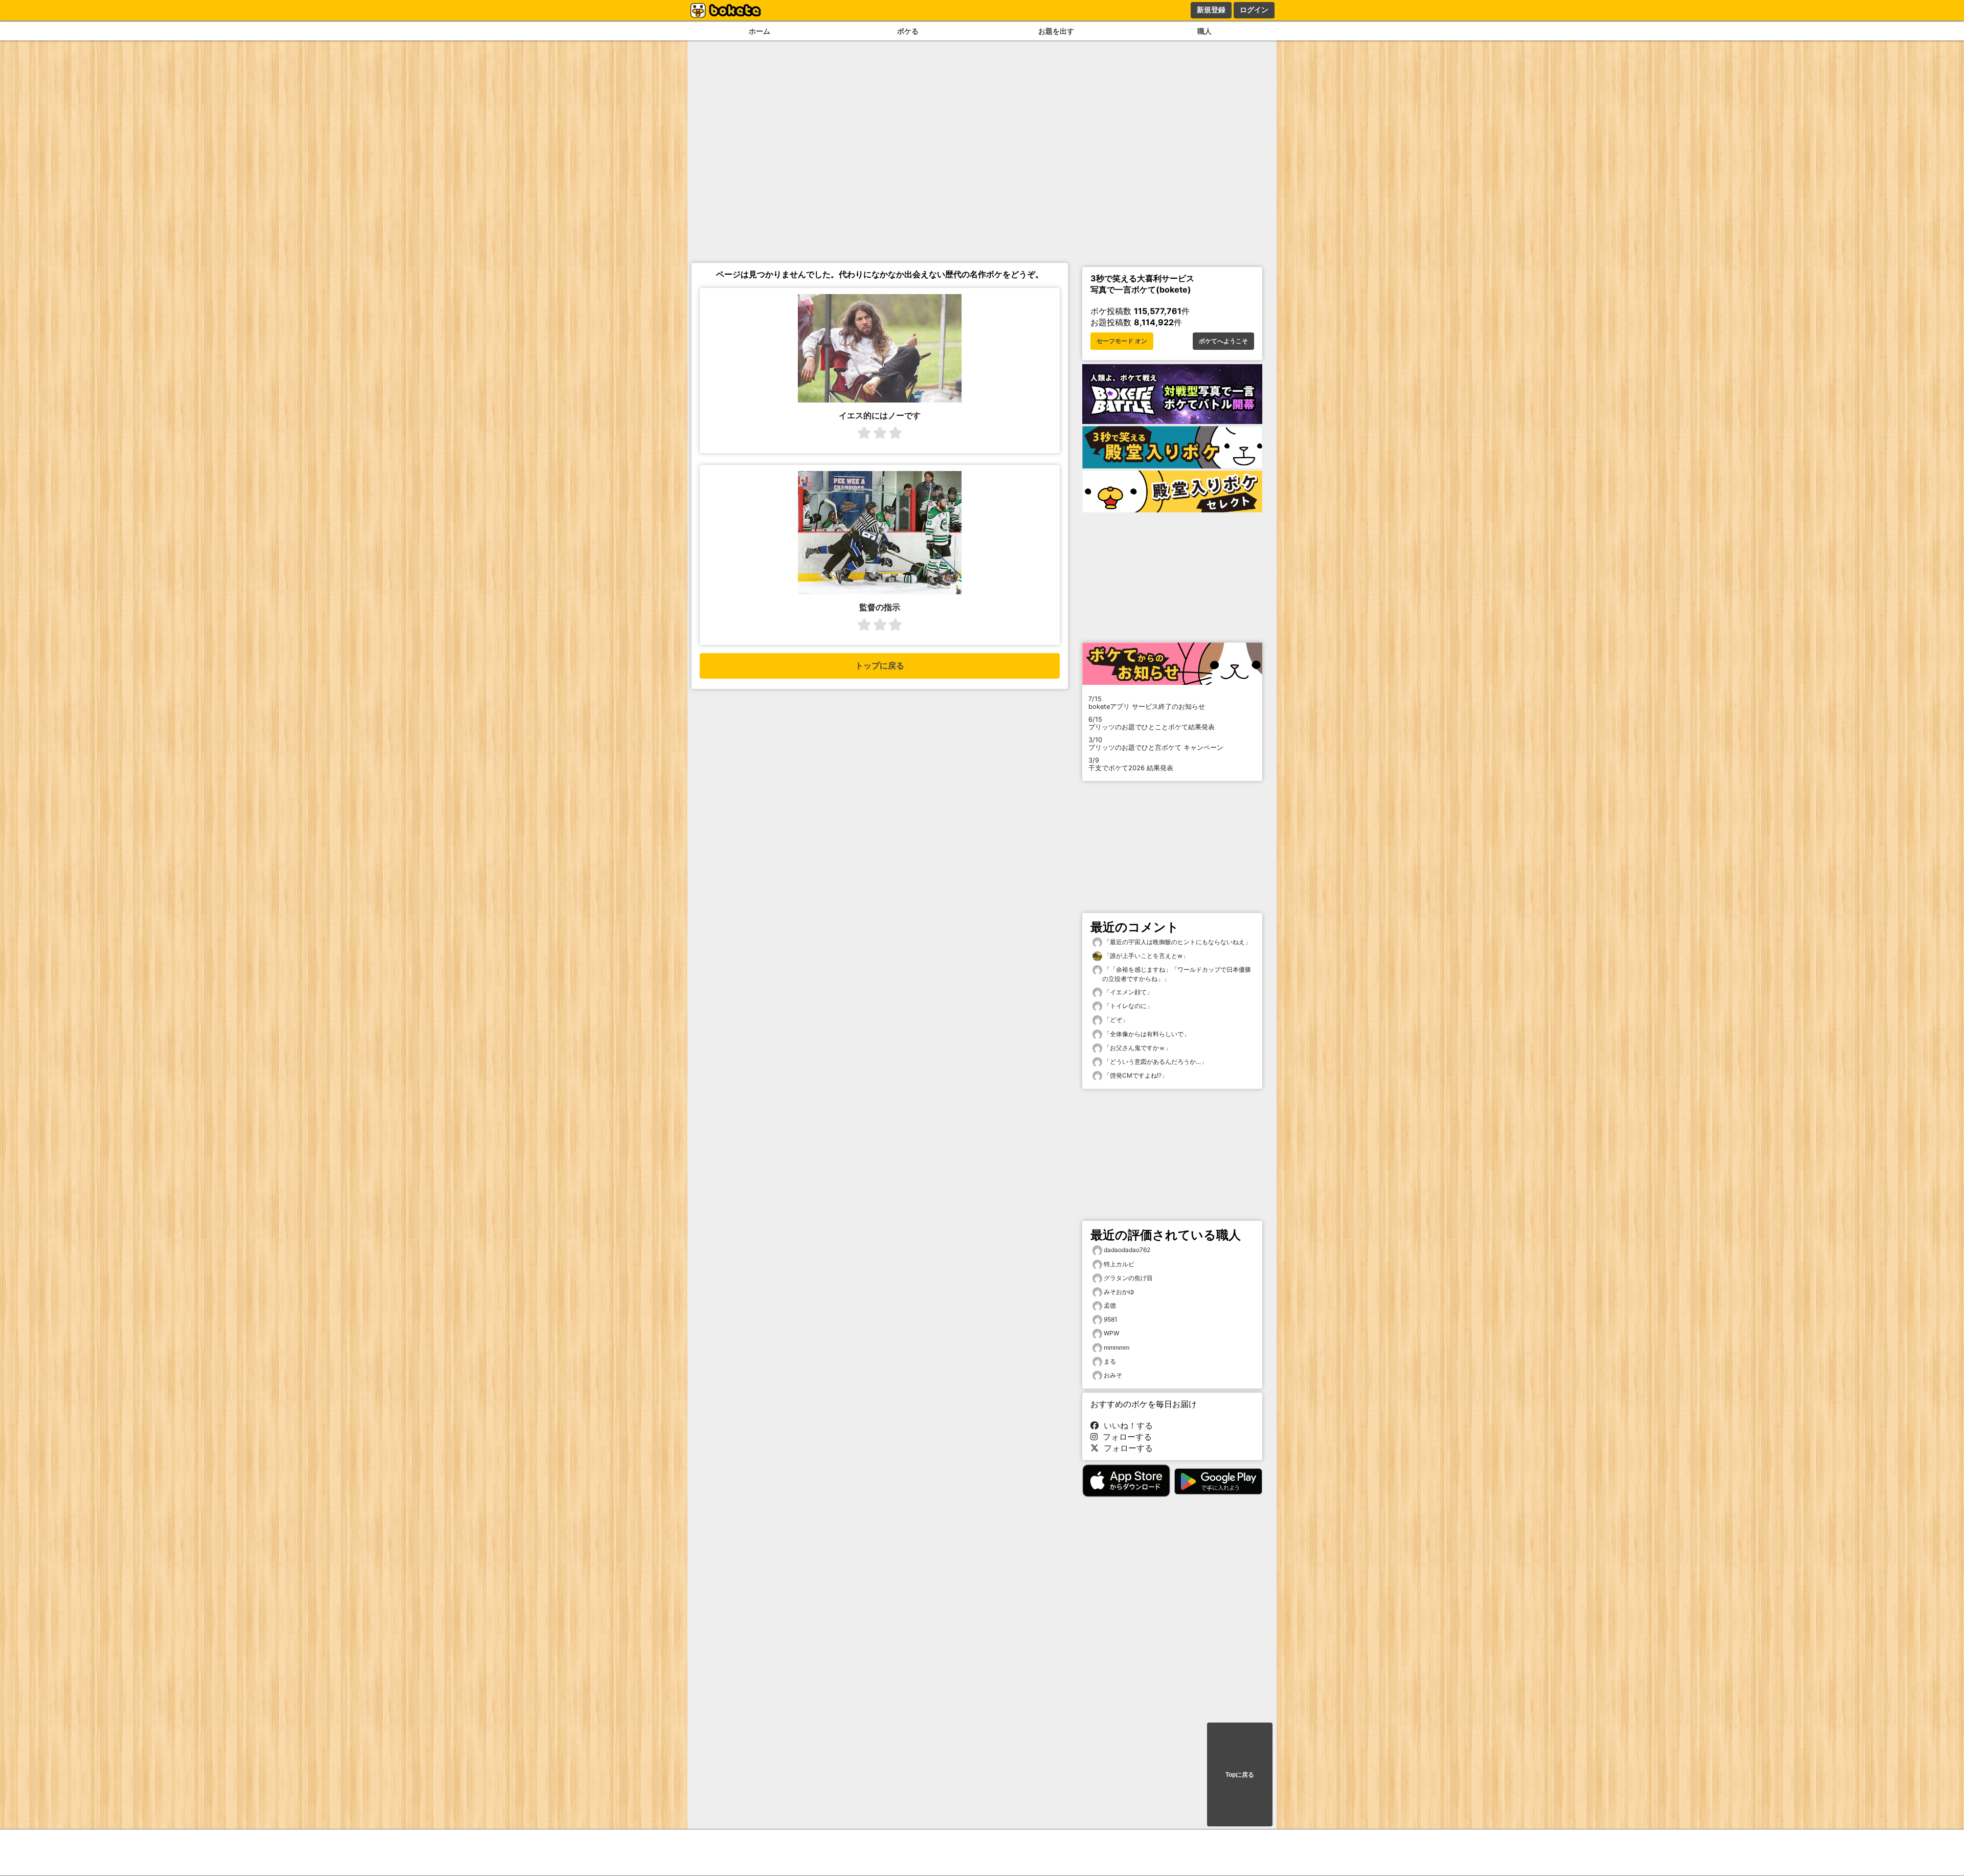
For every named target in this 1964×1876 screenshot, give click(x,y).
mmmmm (1117, 1347)
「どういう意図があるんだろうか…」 (1155, 1062)
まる (1110, 1361)
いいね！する (1126, 1425)
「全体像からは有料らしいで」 (1146, 1034)
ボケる (908, 31)
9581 (1111, 1319)
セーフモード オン (1122, 341)
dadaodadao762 (1127, 1250)
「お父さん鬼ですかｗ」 (1137, 1048)
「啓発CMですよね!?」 (1135, 1075)
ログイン (1254, 10)
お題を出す (1056, 31)
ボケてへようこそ (1223, 341)
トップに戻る (880, 666)
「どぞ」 (1115, 1020)
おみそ (1113, 1375)
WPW (1111, 1333)
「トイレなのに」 (1128, 1006)
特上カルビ (1119, 1264)
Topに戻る (1240, 1775)
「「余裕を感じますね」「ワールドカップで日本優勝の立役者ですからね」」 (1177, 974)
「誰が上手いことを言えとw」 (1145, 956)
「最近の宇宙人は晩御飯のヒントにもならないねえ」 (1177, 942)
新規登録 (1211, 10)
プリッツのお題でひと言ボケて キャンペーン (1156, 744)
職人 (1204, 31)
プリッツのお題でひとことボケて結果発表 (1152, 723)
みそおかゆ (1119, 1292)
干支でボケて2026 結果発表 (1131, 764)
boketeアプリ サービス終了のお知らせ (1147, 703)
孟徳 (1110, 1305)
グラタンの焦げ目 (1128, 1278)
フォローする (1125, 1437)
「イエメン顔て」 (1128, 992)
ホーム (760, 31)
